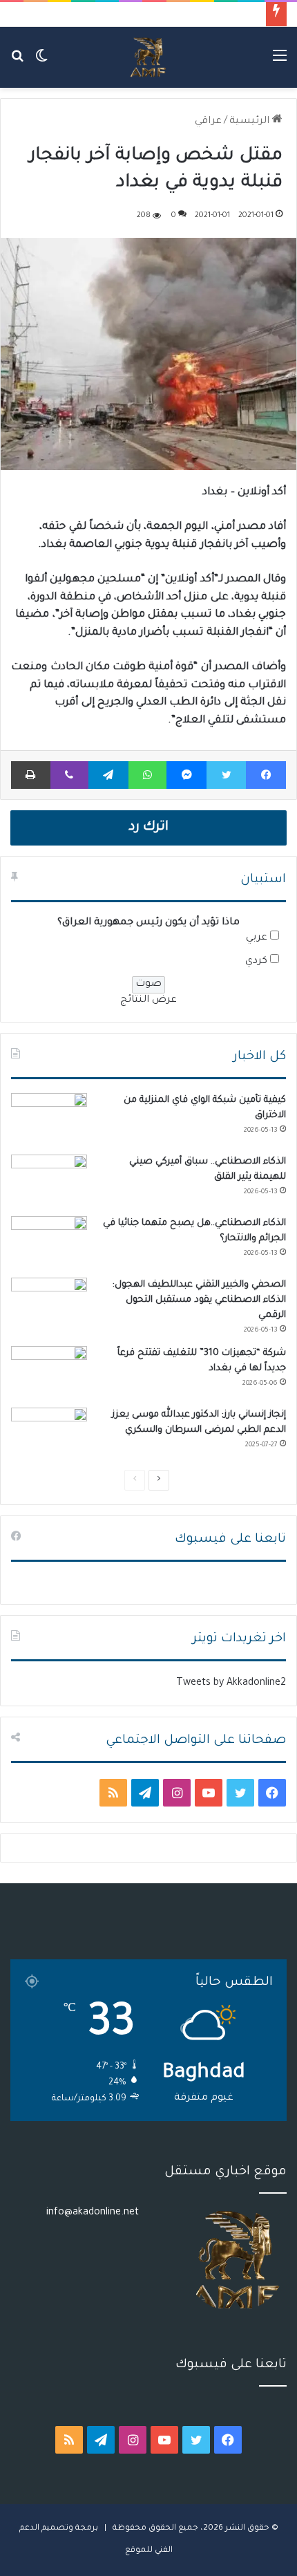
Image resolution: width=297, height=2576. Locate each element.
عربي (257, 938)
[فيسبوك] (266, 775)
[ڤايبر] (69, 775)
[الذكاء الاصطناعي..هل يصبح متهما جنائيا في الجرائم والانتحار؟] (49, 1242)
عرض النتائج (148, 1000)
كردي (256, 962)
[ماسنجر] (186, 775)
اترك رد (148, 828)
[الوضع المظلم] (41, 63)
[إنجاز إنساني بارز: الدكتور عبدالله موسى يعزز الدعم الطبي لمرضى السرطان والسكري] (49, 1434)
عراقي (208, 122)
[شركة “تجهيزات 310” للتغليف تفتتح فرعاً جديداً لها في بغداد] (49, 1372)
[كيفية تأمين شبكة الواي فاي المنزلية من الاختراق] (49, 1119)
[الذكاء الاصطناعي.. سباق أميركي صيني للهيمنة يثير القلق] (49, 1180)
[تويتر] (226, 775)
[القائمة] (280, 63)
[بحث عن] (17, 63)
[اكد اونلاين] (148, 57)
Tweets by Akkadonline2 (231, 1683)
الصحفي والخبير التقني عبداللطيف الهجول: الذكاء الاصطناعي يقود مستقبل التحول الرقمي (199, 1300)
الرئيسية (251, 122)
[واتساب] (148, 775)
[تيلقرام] (108, 775)
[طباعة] (31, 775)
